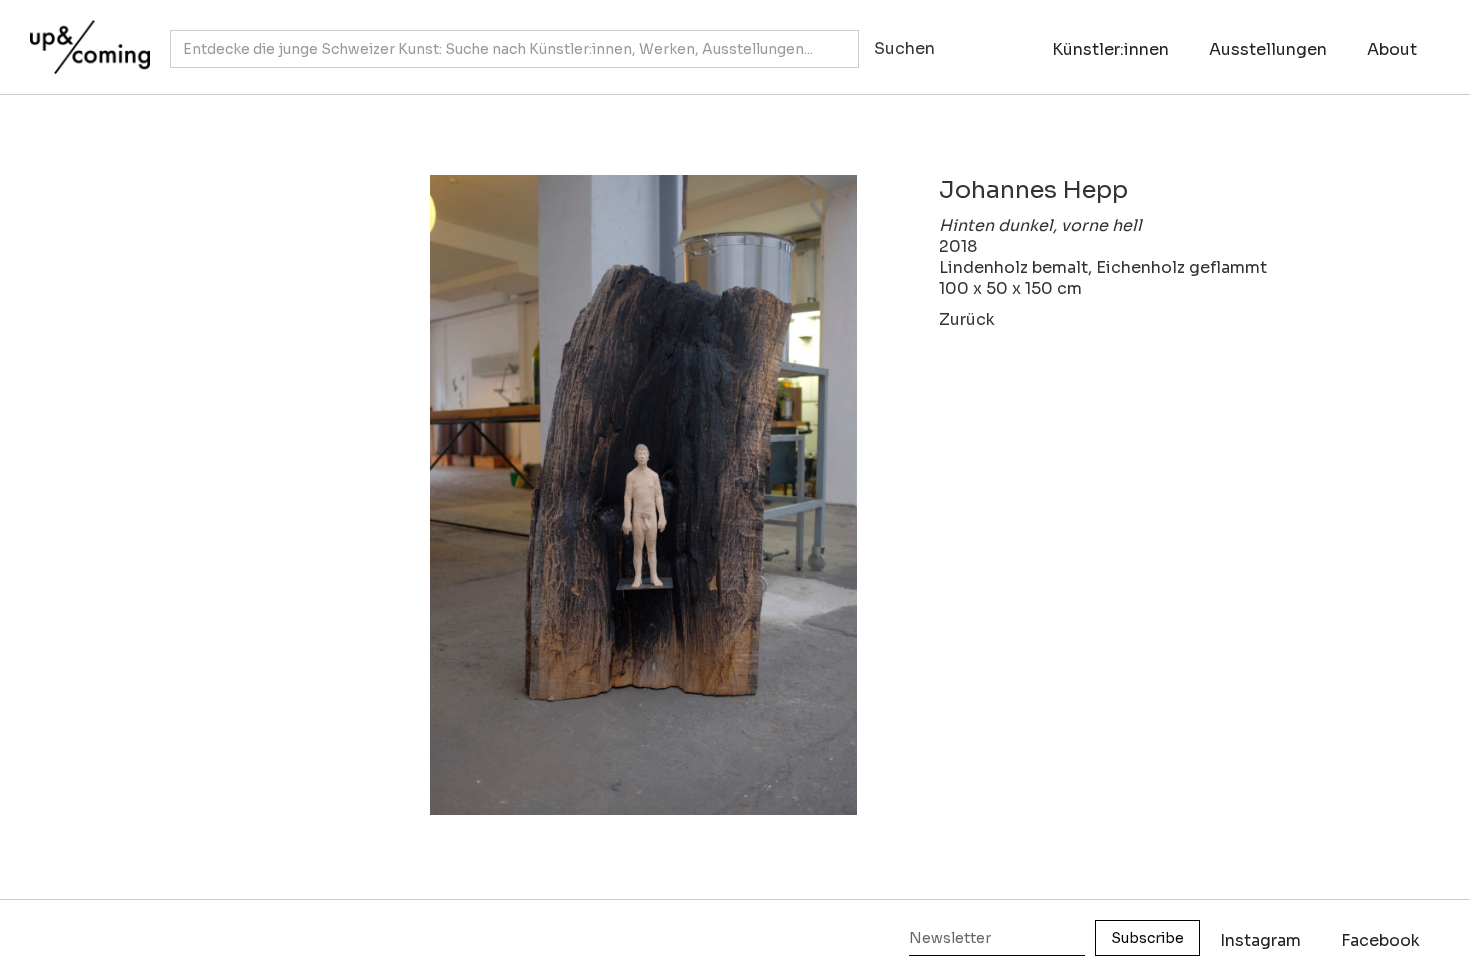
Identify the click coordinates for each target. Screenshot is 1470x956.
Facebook (1380, 940)
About (1392, 49)
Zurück (967, 319)
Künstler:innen (1110, 49)
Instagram (1260, 940)
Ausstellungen (1268, 49)
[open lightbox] (551, 495)
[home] (85, 37)
